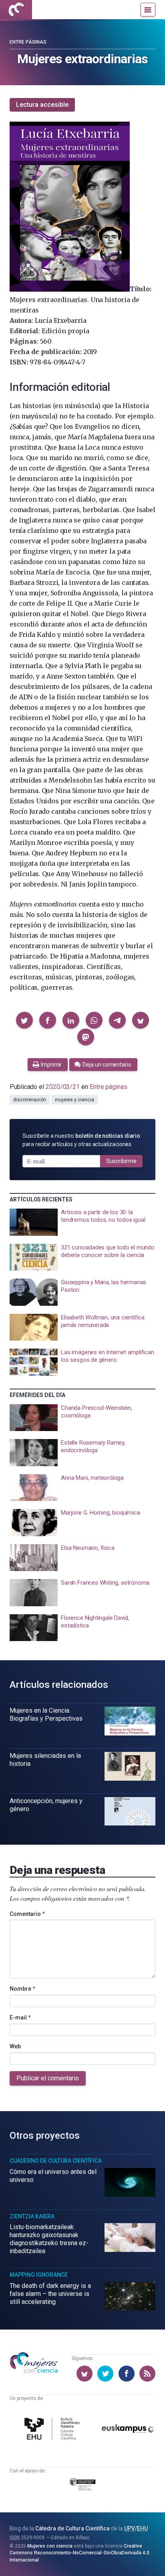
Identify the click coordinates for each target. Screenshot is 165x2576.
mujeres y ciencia (74, 1100)
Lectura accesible (42, 105)
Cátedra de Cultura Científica (72, 2528)
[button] (24, 1020)
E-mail (20, 2018)
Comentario (27, 1914)
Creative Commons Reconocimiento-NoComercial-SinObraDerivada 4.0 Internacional (79, 2553)
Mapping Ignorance (39, 2275)
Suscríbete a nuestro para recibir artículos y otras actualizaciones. (81, 1140)
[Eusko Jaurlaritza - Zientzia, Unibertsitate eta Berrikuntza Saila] (82, 2486)
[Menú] (148, 10)
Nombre (22, 1989)
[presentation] (82, 1222)
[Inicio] (16, 10)
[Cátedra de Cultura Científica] (53, 2430)
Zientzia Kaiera (32, 2216)
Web (15, 2046)
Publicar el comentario (48, 2078)
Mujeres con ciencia (50, 2546)
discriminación (30, 1100)
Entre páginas (28, 42)
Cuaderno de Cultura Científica (56, 2161)
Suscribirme (121, 1161)
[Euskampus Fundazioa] (128, 2430)
